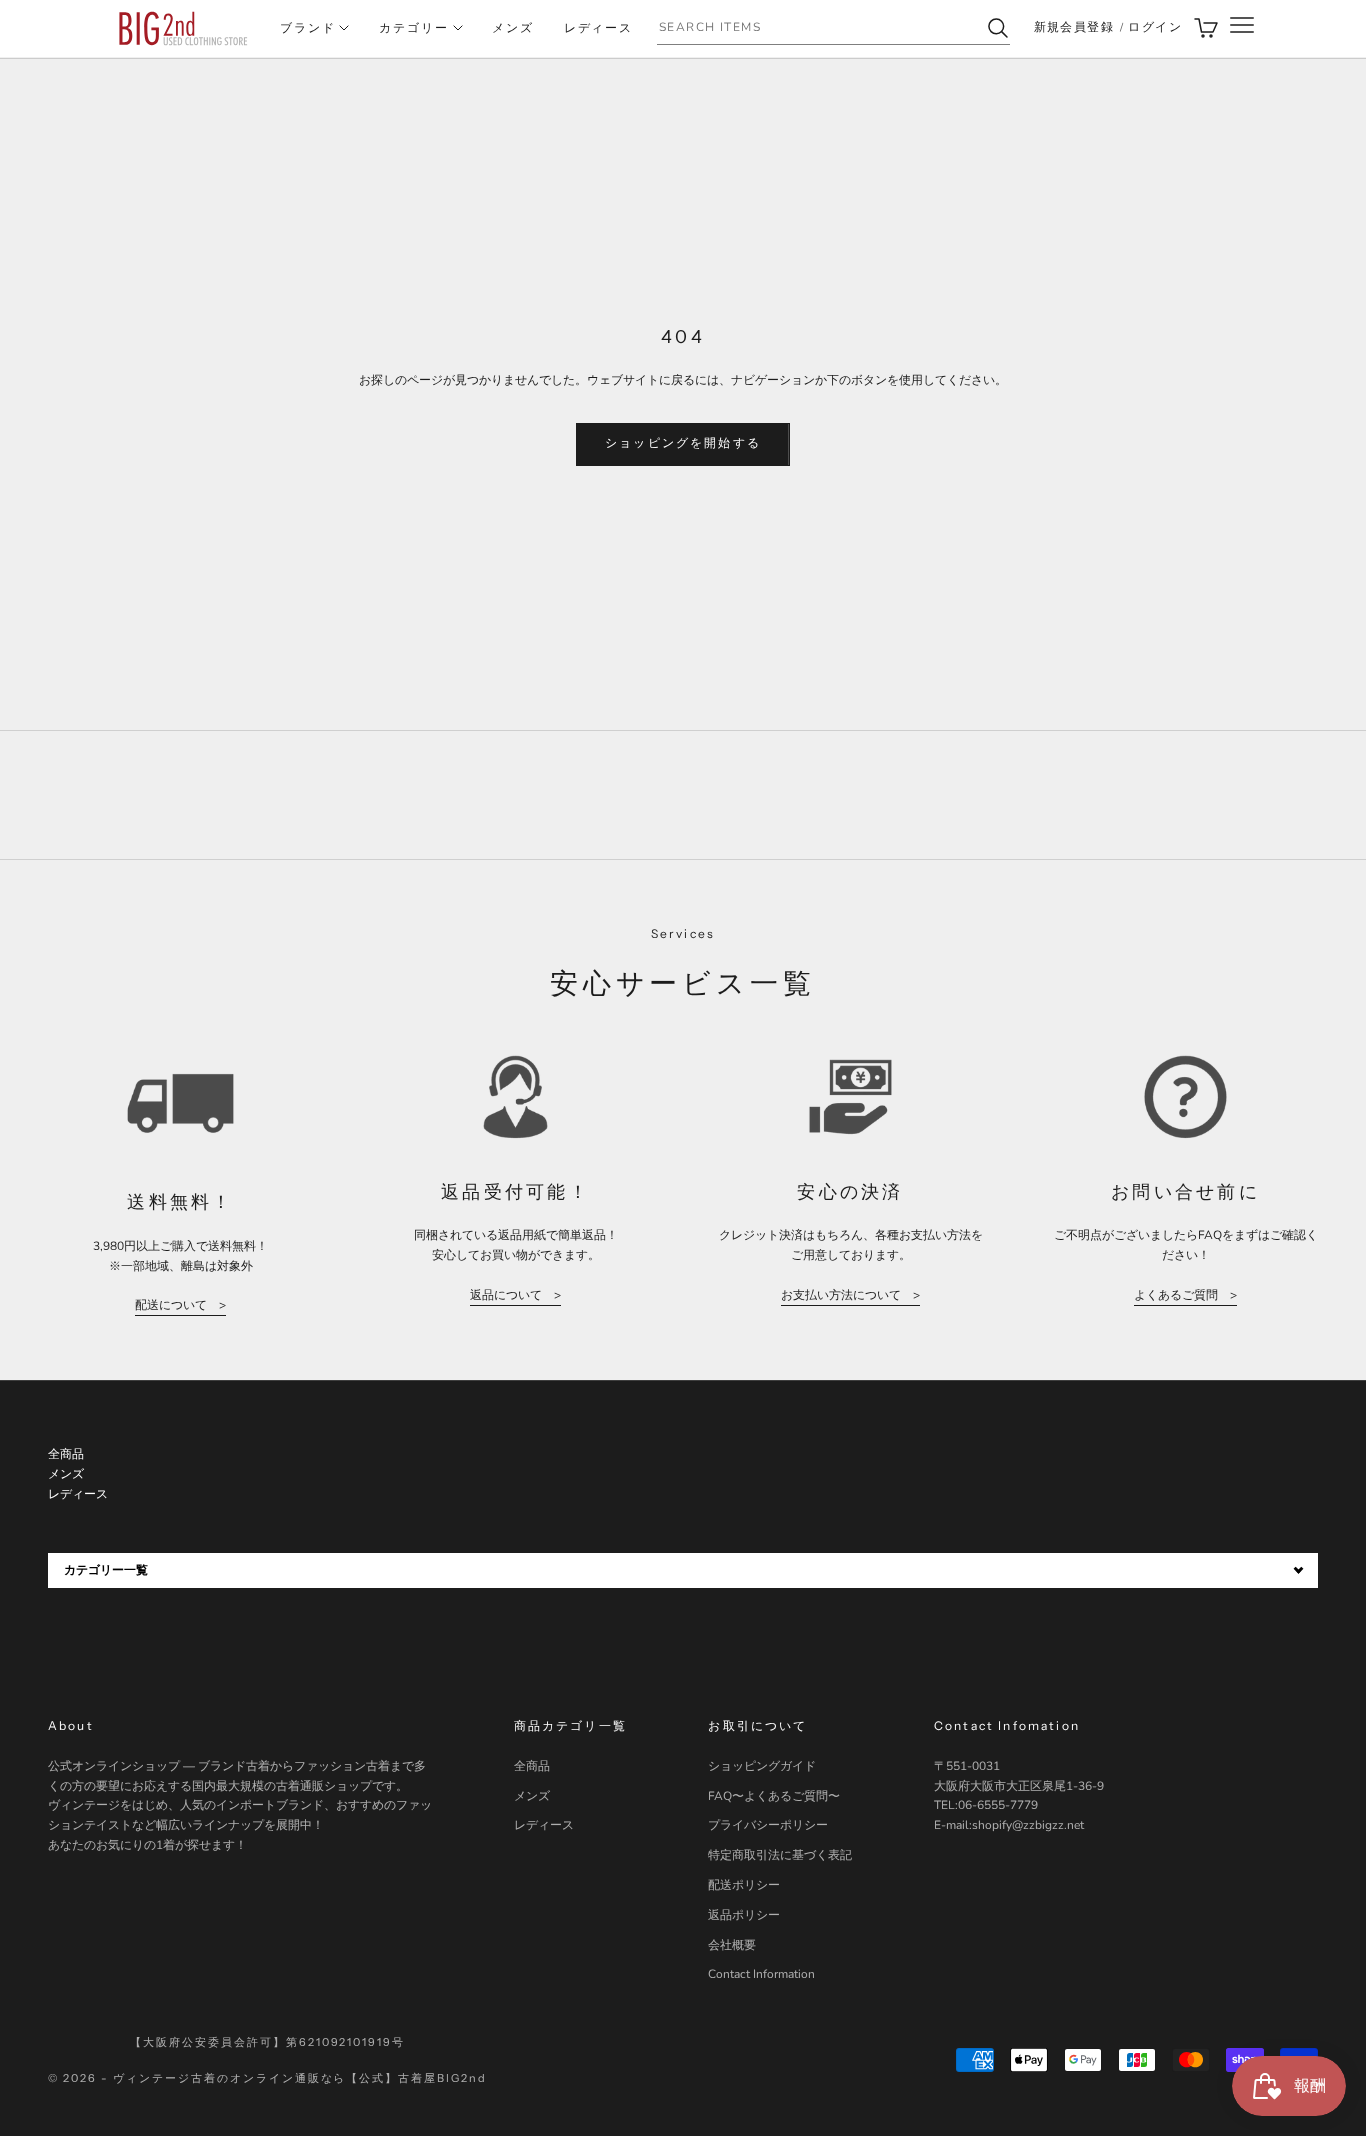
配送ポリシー (744, 1885)
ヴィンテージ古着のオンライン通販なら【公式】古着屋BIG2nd (300, 2078)
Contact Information (761, 1974)
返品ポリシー (744, 1915)
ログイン (1155, 27)
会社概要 (732, 1945)
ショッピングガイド (762, 1766)
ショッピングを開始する (683, 443)
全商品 (532, 1766)
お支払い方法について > (850, 1295)
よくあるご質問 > (1185, 1295)
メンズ (513, 27)
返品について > (515, 1295)
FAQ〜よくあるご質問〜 (774, 1796)
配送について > (180, 1305)
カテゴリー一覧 (106, 1570)
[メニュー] (1242, 28)
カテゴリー (414, 27)
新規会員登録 (1074, 27)
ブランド (308, 27)
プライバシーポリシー (768, 1825)
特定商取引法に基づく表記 (780, 1855)
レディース (599, 27)
